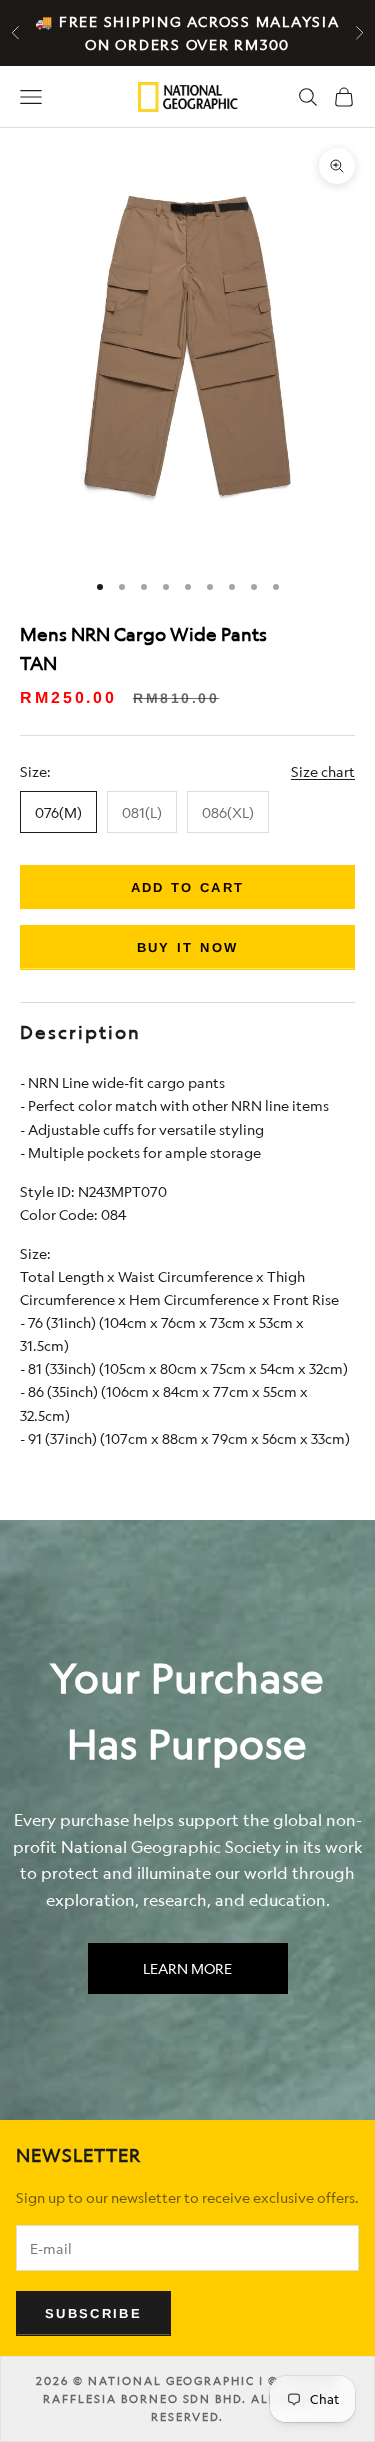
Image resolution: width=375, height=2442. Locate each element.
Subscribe (93, 2313)
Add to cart (188, 887)
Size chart (323, 771)
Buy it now (187, 947)
